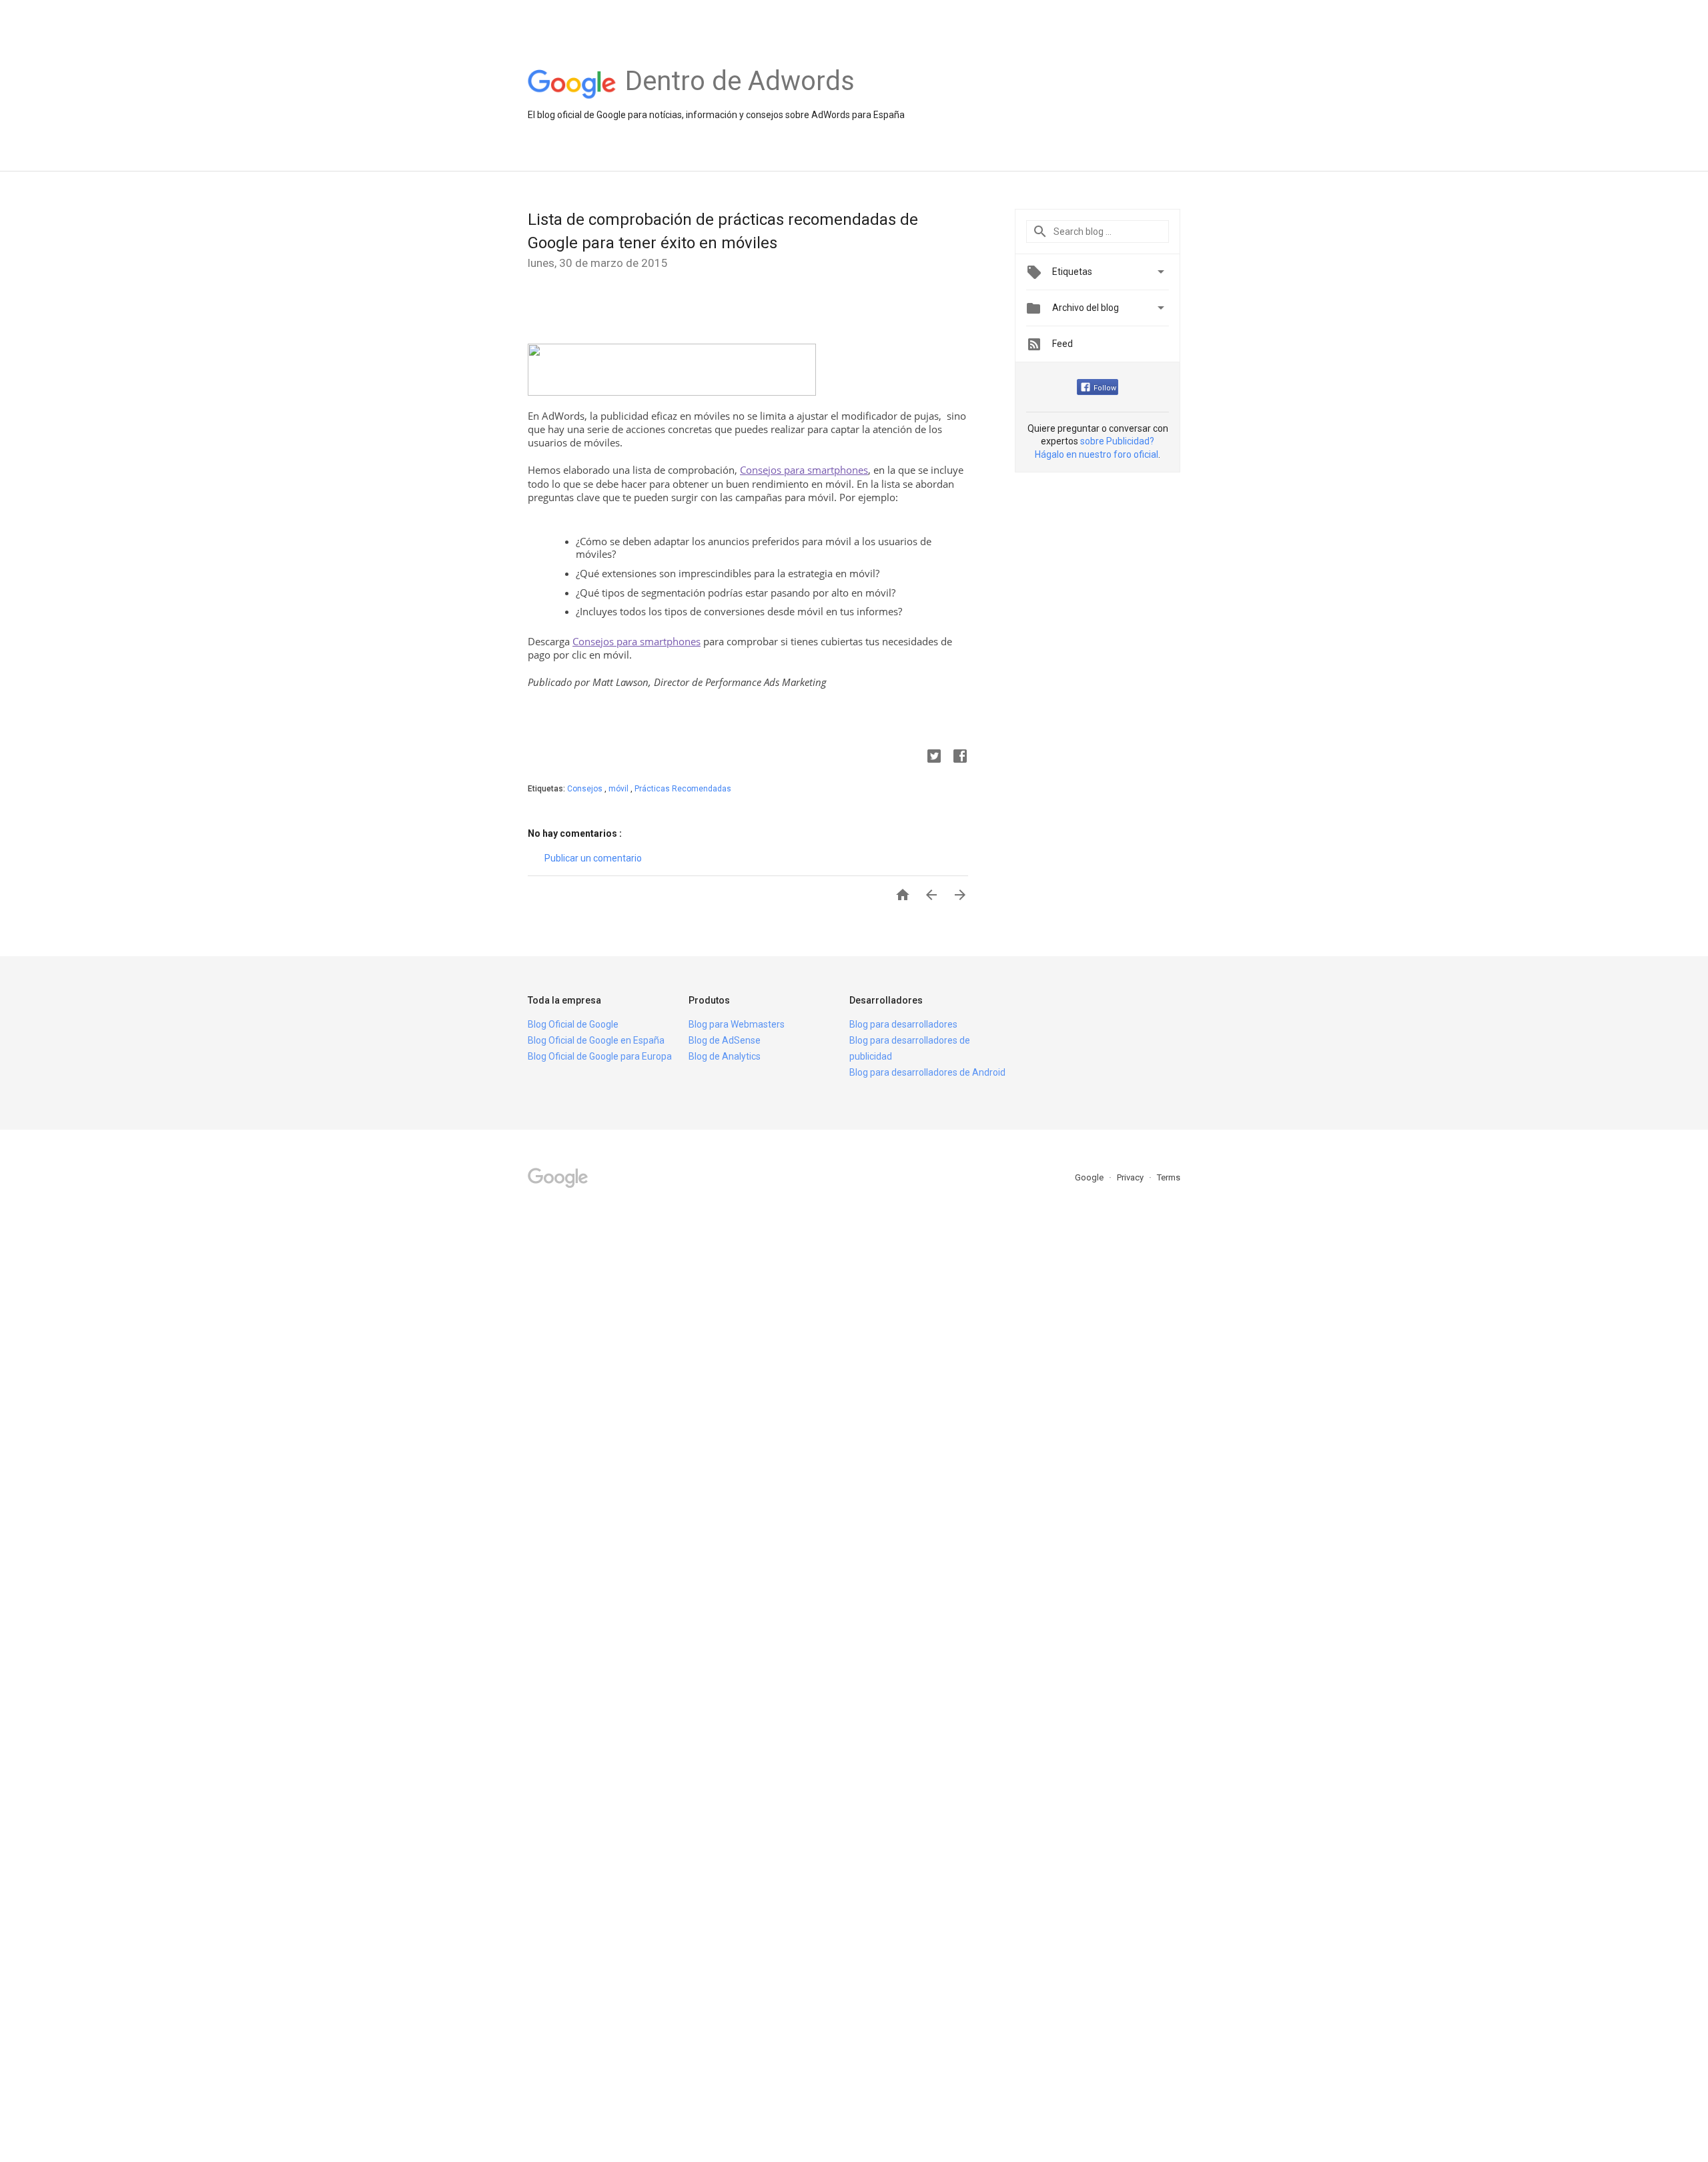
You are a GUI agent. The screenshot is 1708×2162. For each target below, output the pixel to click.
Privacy (1131, 1177)
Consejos (586, 789)
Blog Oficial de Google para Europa (600, 1056)
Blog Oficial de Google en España (596, 1040)
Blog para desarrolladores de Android (927, 1072)
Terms (1169, 1177)
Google (1090, 1177)
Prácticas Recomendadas (683, 789)
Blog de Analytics (725, 1056)
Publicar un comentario (593, 858)
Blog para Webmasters (737, 1024)
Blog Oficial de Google (573, 1024)
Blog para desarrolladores (903, 1024)
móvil (619, 789)
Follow (1105, 388)
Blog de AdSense (725, 1040)
